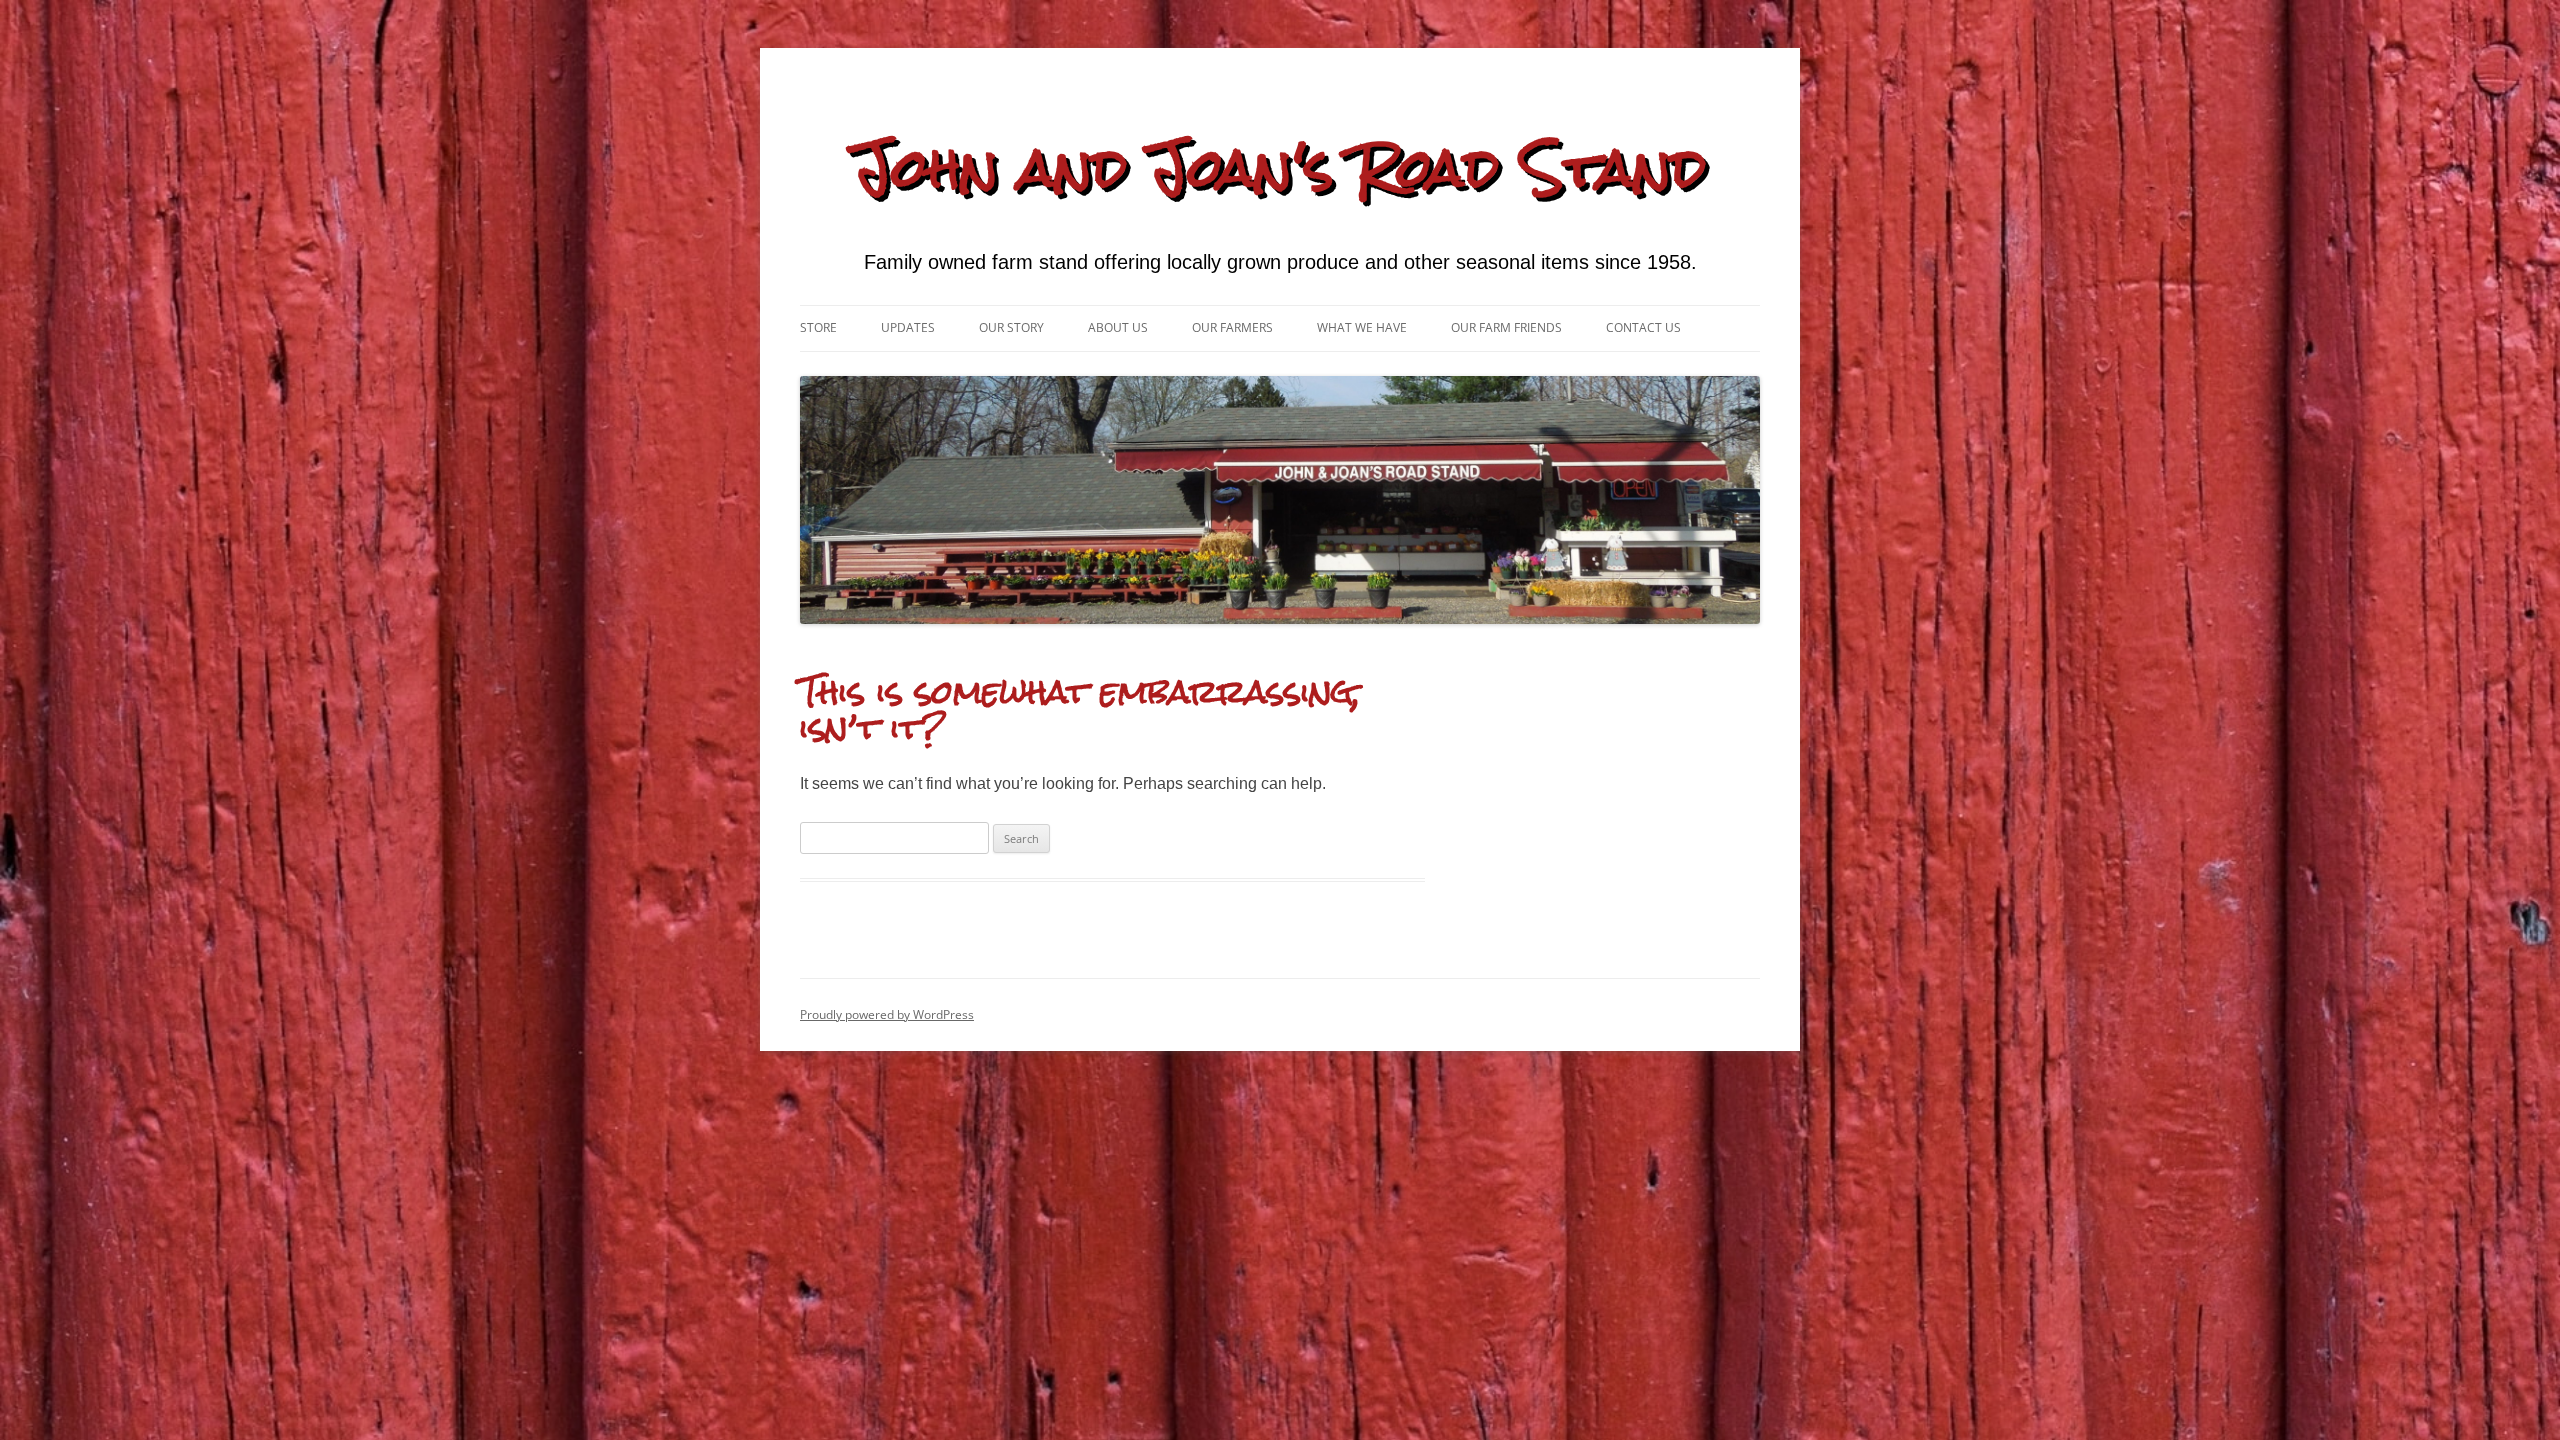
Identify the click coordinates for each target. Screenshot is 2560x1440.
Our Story (1011, 327)
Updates (908, 327)
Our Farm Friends (1506, 327)
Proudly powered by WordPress (887, 1014)
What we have (1362, 327)
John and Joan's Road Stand (1280, 168)
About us (1118, 327)
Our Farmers (1232, 327)
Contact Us (1643, 327)
